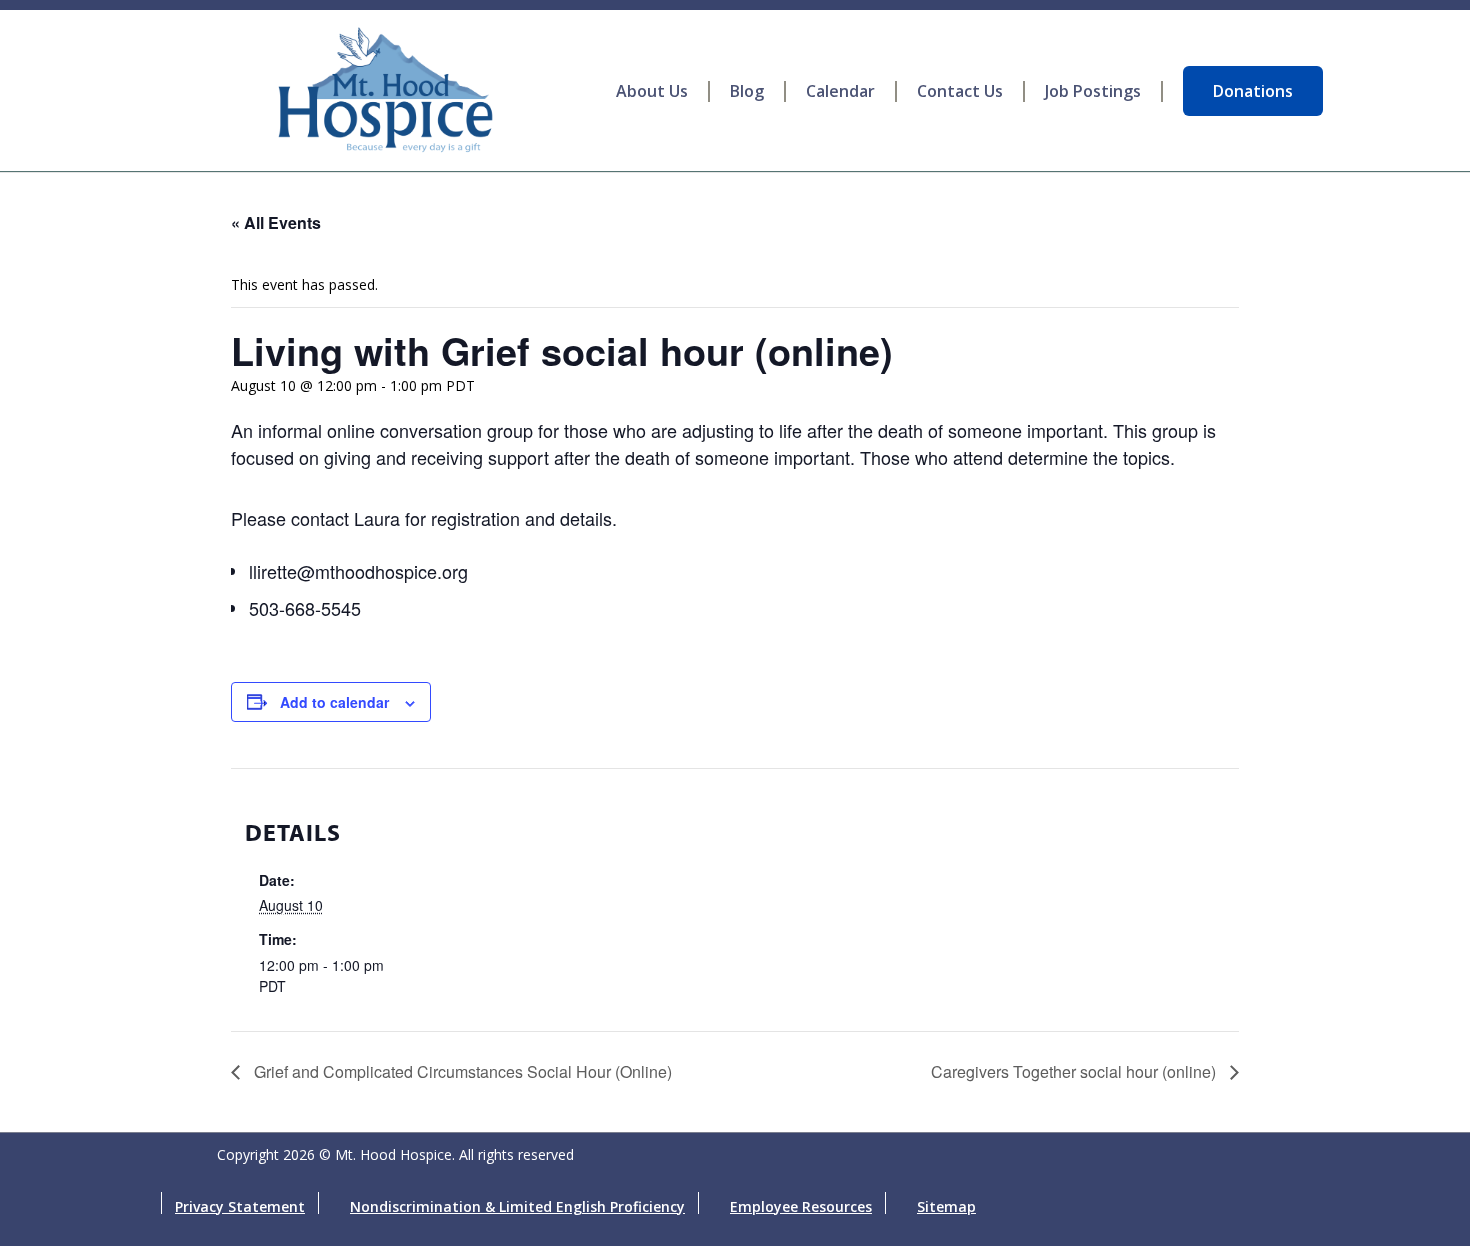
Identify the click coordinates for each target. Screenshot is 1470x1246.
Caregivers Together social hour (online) (1075, 1071)
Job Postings (1093, 91)
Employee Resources (801, 1206)
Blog (747, 91)
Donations (1253, 91)
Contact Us (960, 91)
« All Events (276, 222)
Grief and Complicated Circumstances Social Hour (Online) (461, 1071)
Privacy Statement (240, 1206)
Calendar (840, 91)
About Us (652, 91)
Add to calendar (334, 702)
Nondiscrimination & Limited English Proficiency (517, 1206)
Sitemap (946, 1206)
